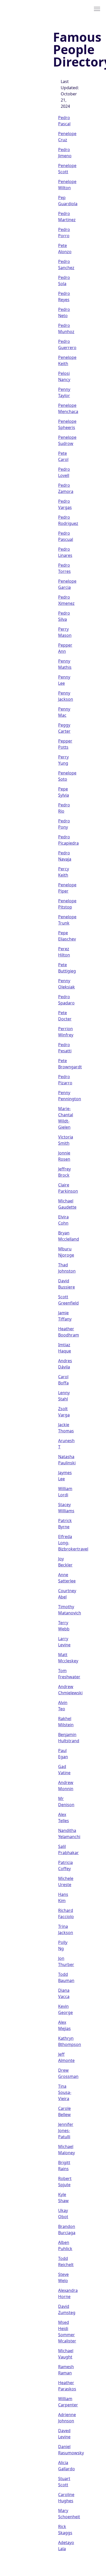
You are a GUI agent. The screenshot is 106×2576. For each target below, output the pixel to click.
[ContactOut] (29, 9)
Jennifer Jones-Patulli (66, 2131)
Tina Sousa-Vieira (65, 2092)
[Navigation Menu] (97, 9)
